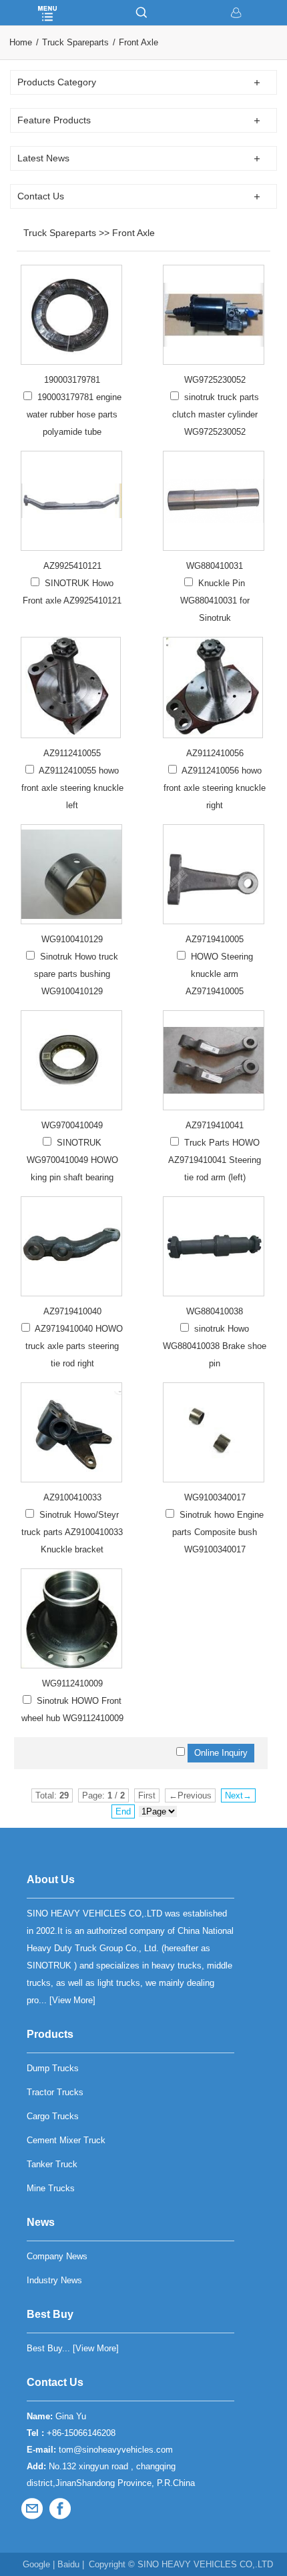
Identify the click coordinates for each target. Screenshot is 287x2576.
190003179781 (72, 380)
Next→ (238, 1795)
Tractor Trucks (55, 2092)
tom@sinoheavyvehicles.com (116, 2450)
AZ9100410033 (72, 1497)
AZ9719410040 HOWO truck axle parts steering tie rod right (74, 1346)
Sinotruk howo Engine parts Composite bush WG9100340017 (218, 1532)
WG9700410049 (72, 1125)
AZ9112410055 (72, 753)
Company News (57, 2256)
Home (21, 42)
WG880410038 (215, 1311)
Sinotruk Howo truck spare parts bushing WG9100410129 (76, 974)
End (123, 1811)
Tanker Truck (52, 2164)
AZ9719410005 (215, 939)
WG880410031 (215, 566)
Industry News (54, 2280)
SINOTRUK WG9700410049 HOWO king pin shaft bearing (72, 1160)
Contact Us (55, 2382)
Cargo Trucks (53, 2116)
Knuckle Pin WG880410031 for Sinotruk (215, 600)
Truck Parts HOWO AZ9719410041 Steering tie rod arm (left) (215, 1160)
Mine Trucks (51, 2188)
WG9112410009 (72, 1683)
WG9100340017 (215, 1497)
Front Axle (138, 42)
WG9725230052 (215, 380)
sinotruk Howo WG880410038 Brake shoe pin (215, 1346)
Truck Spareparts (75, 42)
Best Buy (50, 2314)
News (41, 2222)
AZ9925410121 (72, 566)
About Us (51, 1879)
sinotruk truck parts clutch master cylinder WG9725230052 (216, 414)
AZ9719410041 (215, 1125)
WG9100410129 (72, 939)
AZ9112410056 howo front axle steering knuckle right (215, 788)
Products (50, 2034)
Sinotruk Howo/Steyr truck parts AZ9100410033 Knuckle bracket (72, 1532)
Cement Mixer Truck (66, 2140)
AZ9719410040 (72, 1311)
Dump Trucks (53, 2068)
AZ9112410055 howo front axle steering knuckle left (72, 788)
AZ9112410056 (215, 753)
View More (72, 2000)
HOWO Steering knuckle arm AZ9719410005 (219, 974)
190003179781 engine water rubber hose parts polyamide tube (74, 414)
